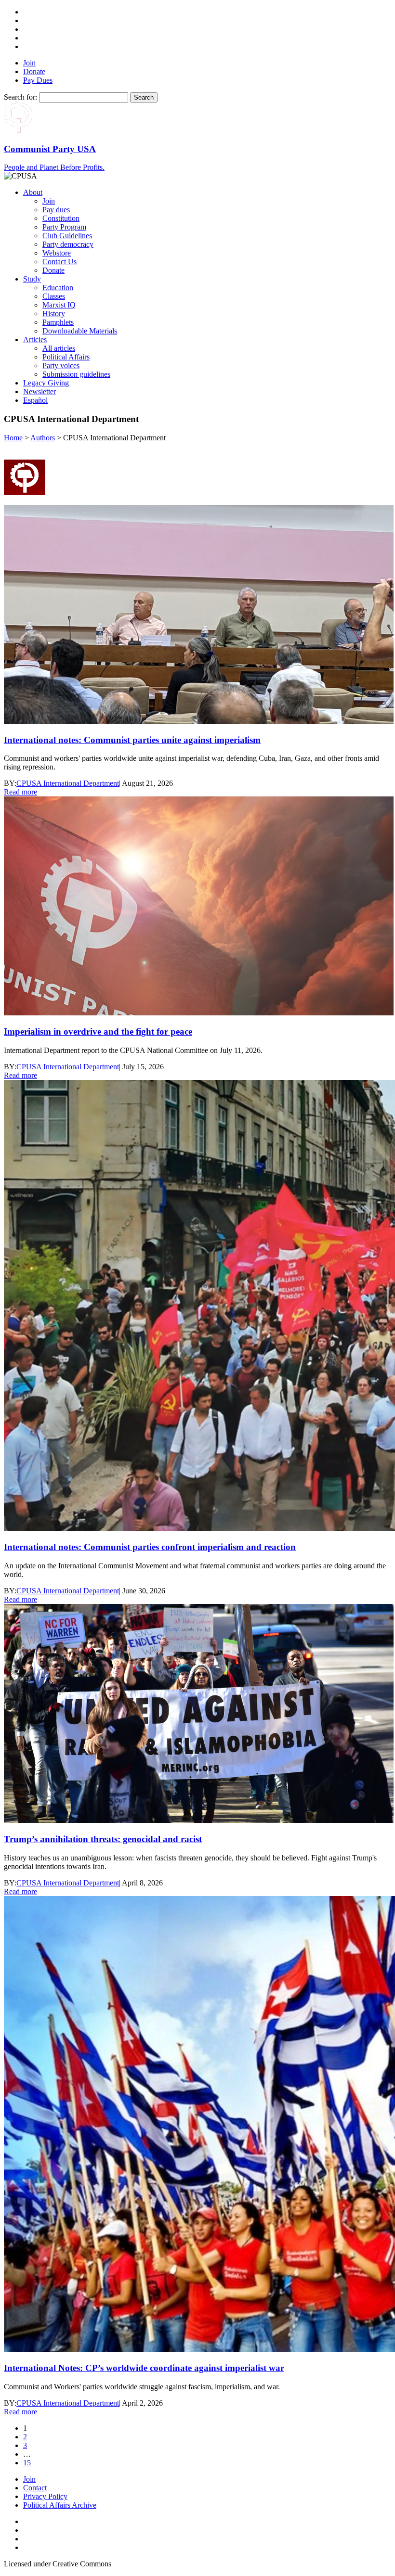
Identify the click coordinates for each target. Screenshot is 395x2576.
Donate (34, 71)
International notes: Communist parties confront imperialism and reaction (150, 1547)
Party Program (64, 227)
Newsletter (39, 391)
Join (29, 63)
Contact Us (59, 262)
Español (35, 400)
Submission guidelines (76, 374)
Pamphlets (58, 322)
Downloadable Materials (80, 331)
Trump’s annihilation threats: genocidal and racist (103, 1839)
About (33, 192)
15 (27, 2463)
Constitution (61, 218)
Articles (35, 340)
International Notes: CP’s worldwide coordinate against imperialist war (144, 2368)
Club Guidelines (67, 236)
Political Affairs (66, 357)
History (54, 314)
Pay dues (56, 210)
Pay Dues (38, 80)
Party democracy (68, 244)
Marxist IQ (59, 305)
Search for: (20, 97)
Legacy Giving (46, 383)
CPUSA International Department (68, 783)
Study (32, 279)
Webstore (57, 253)
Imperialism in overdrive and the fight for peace (98, 1032)
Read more (20, 792)
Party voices (61, 365)
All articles (59, 348)
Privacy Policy (45, 2496)
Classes (54, 296)
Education (58, 288)
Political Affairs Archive (60, 2505)
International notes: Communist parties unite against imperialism (132, 740)
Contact (35, 2488)
